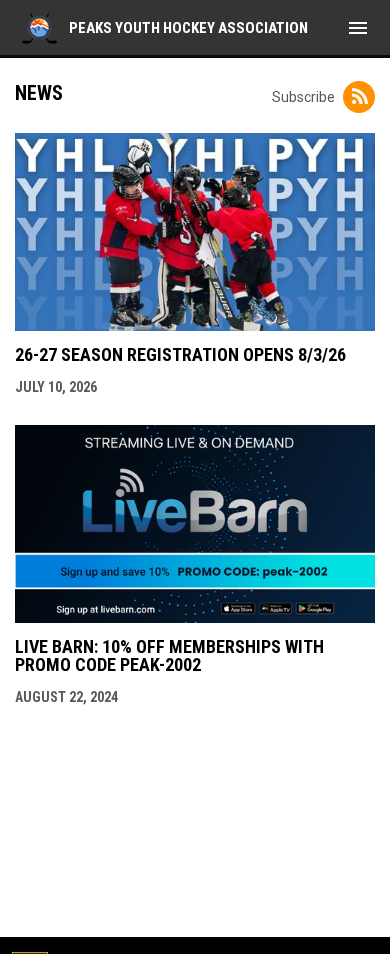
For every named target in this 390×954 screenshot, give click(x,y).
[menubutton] (358, 28)
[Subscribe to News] (359, 97)
